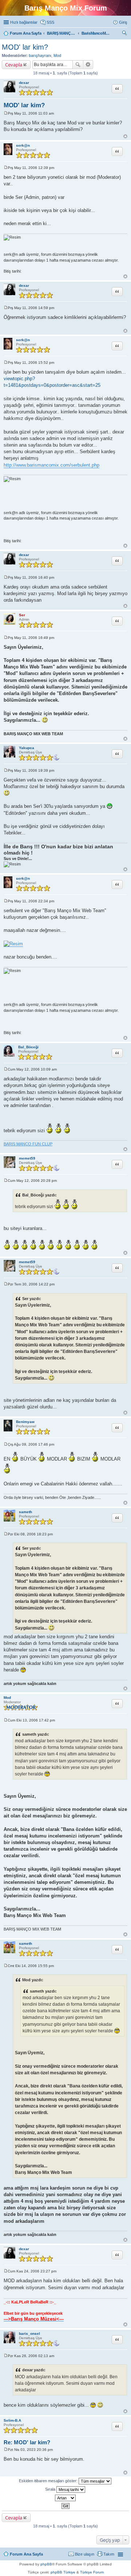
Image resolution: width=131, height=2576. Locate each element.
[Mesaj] (6, 113)
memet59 (27, 1158)
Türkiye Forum (92, 2572)
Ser (22, 615)
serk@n (23, 145)
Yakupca (27, 748)
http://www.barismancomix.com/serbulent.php (51, 465)
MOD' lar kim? (25, 47)
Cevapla (14, 65)
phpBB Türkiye (63, 2572)
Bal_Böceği (28, 1047)
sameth (25, 1512)
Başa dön (125, 136)
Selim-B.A (12, 2420)
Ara (78, 65)
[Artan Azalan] (65, 2498)
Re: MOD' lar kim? (27, 2442)
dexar (24, 83)
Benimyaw (25, 1422)
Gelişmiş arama (88, 65)
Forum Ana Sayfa (26, 2554)
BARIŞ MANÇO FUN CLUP (28, 1144)
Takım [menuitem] (109, 2554)
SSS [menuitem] (50, 22)
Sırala (51, 2489)
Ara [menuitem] (126, 34)
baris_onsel (29, 2334)
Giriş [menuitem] (123, 22)
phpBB (46, 2564)
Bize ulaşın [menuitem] (85, 2554)
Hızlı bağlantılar (24, 22)
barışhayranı (40, 55)
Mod (57, 55)
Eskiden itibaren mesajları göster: (49, 2481)
